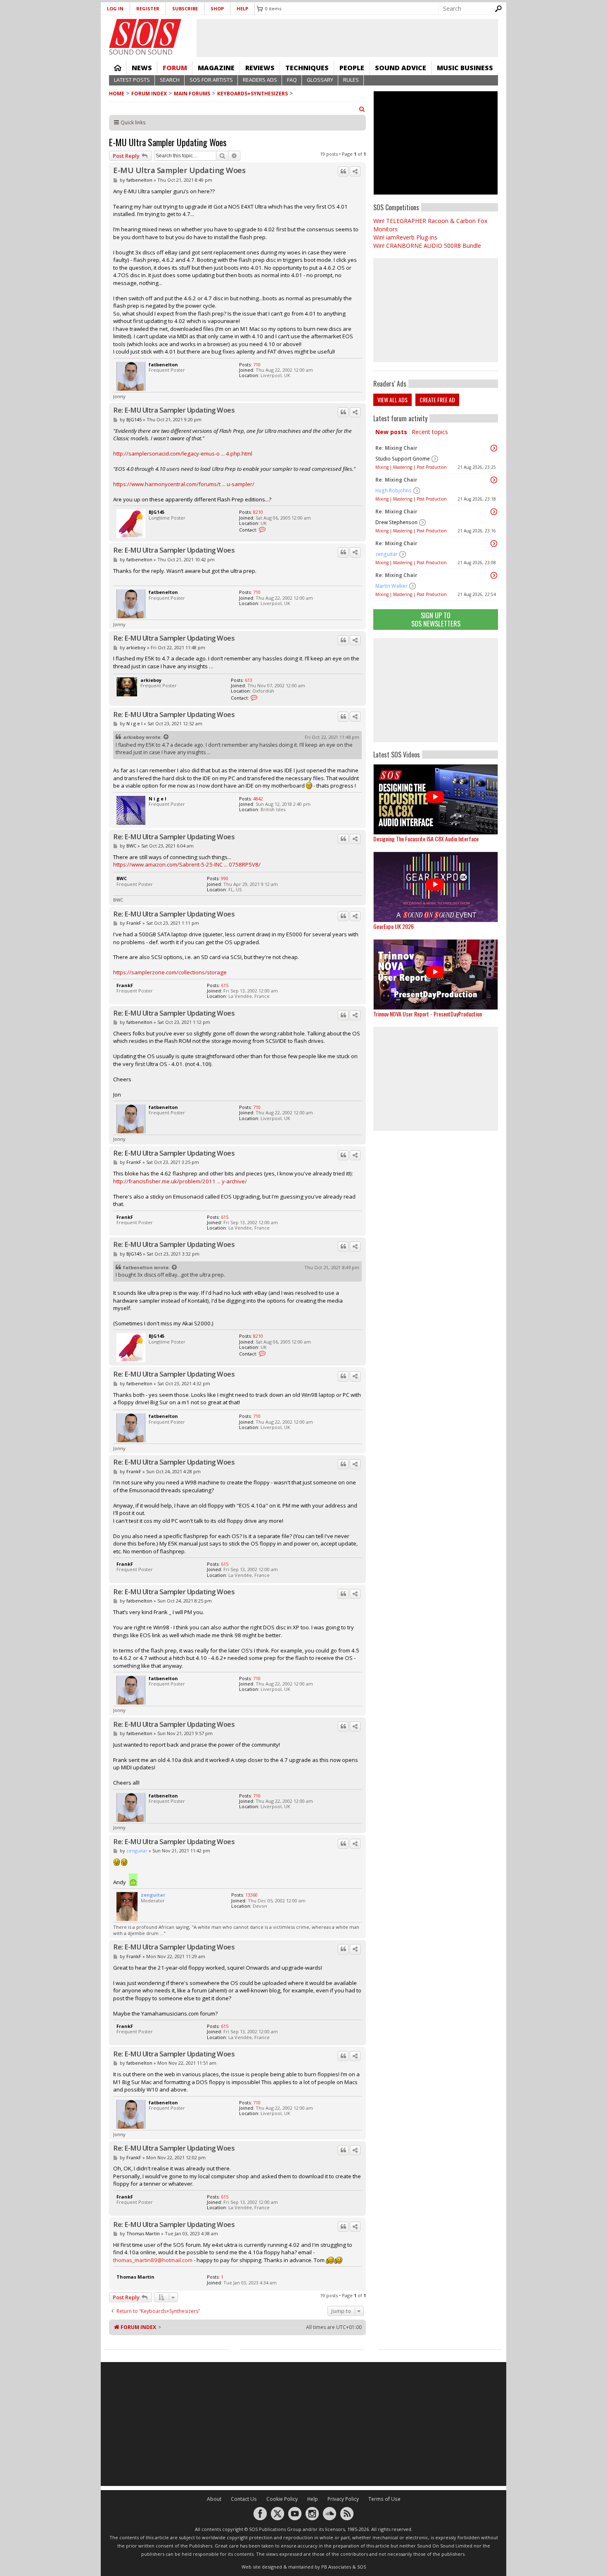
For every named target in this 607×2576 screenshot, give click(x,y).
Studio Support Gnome (403, 459)
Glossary (320, 80)
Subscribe (185, 8)
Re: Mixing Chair (396, 448)
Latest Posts (132, 80)
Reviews (260, 68)
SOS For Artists (211, 80)
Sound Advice (401, 68)
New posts (391, 432)
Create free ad (437, 400)
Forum (175, 68)
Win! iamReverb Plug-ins (405, 237)
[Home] (145, 33)
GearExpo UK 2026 (394, 926)
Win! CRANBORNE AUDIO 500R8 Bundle (427, 246)
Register (148, 8)
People (352, 68)
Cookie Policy (282, 2499)
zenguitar (386, 554)
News (142, 68)
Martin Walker (391, 586)
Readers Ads (260, 80)
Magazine (216, 68)
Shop (217, 8)
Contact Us (244, 2499)
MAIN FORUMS (192, 94)
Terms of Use (384, 2499)
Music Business (465, 68)
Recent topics (430, 432)
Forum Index (149, 94)
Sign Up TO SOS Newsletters (436, 619)
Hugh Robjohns (394, 490)
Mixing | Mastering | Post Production (411, 467)
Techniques (307, 68)
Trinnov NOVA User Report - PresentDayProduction (428, 1014)
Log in (115, 8)
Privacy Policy (343, 2499)
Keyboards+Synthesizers (253, 94)
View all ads (392, 400)
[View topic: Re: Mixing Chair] (494, 448)
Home (118, 68)
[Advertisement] (436, 690)
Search (170, 80)
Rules (351, 80)
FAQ (292, 80)
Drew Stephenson (396, 522)
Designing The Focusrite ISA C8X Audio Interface (426, 839)
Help (242, 8)
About (214, 2499)
